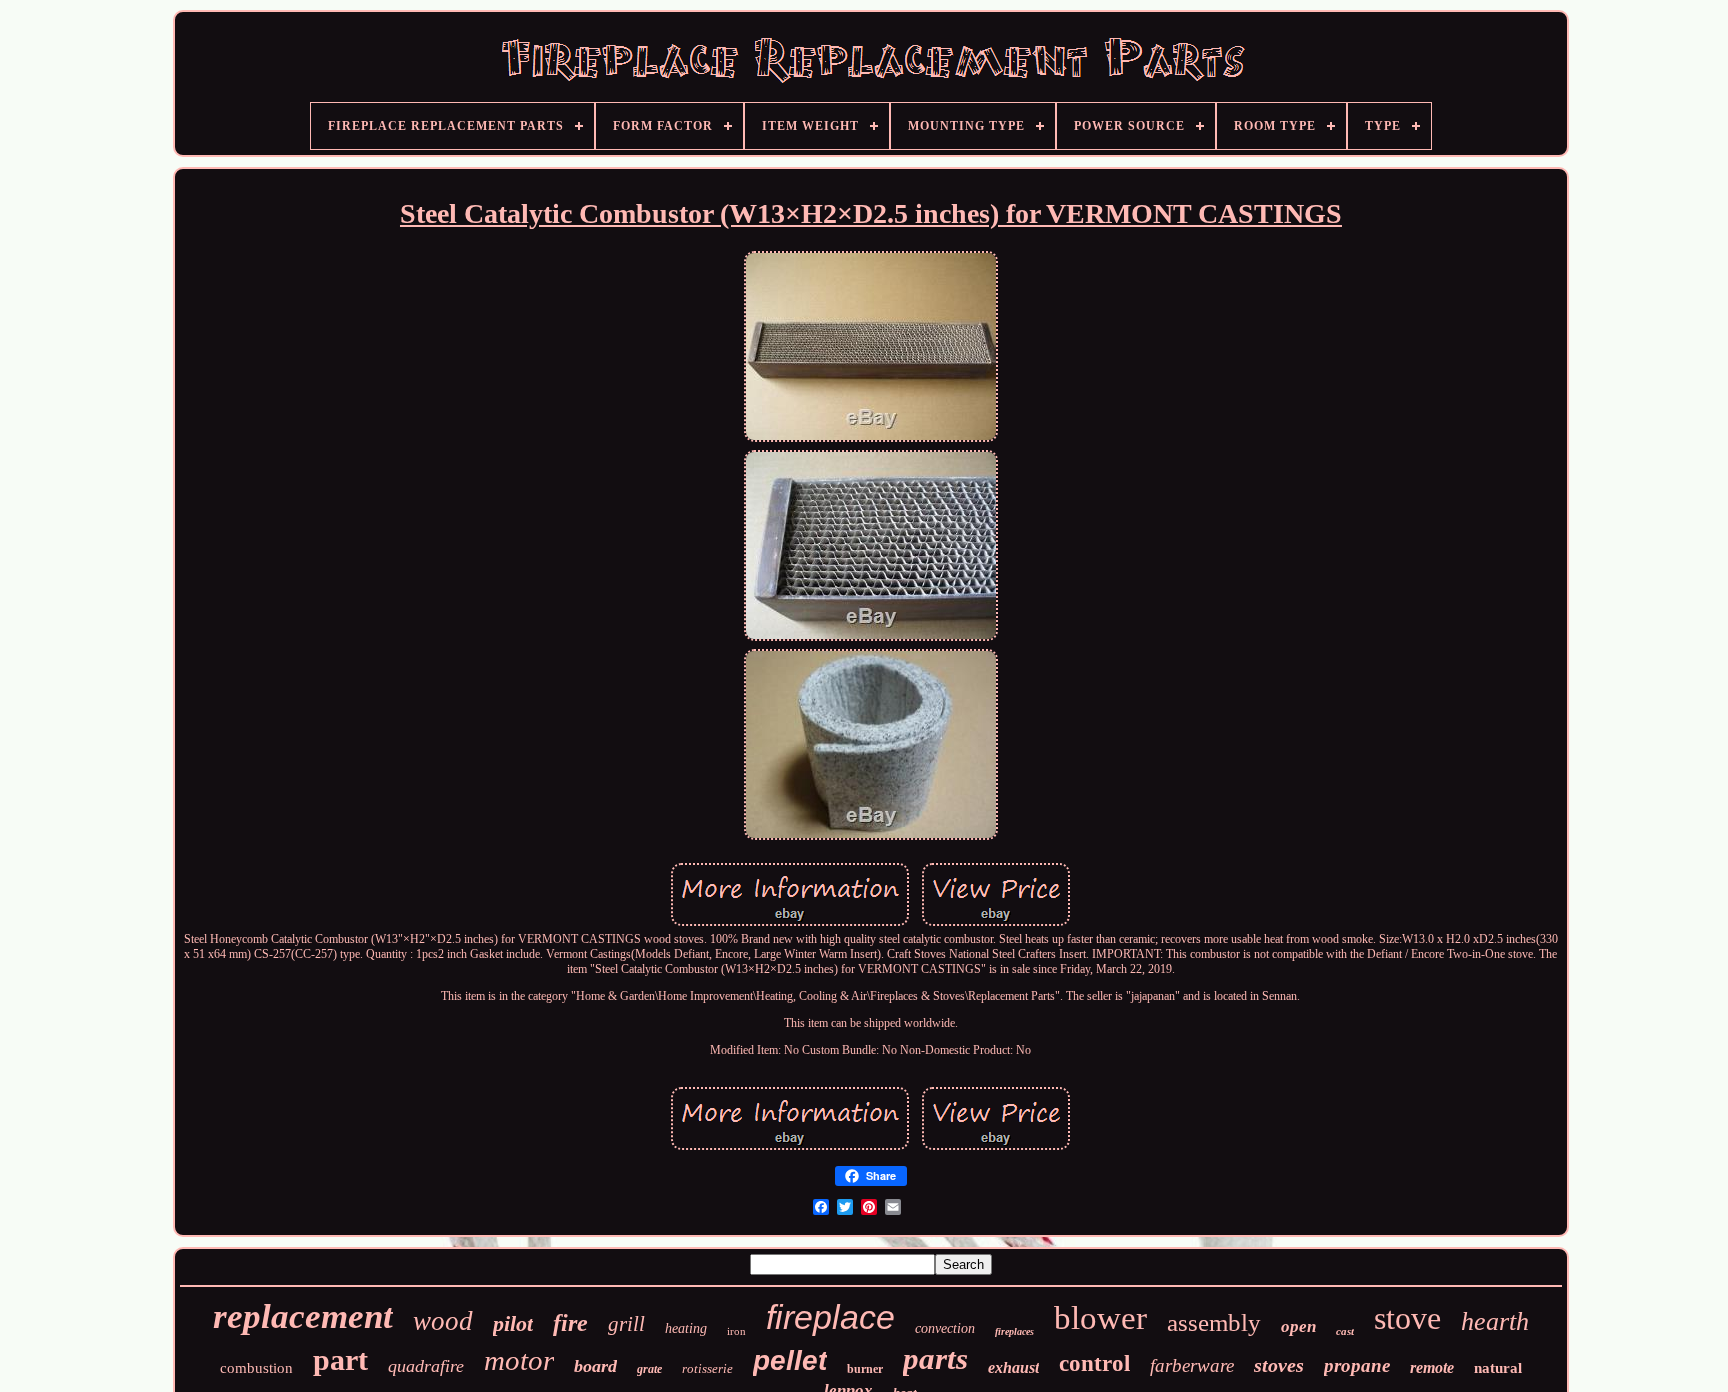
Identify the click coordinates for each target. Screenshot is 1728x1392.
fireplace (830, 1317)
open (1298, 1326)
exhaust (1013, 1367)
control (1094, 1363)
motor (519, 1360)
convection (945, 1328)
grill (626, 1324)
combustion (256, 1368)
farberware (1192, 1365)
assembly (1214, 1322)
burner (865, 1369)
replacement (303, 1316)
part (340, 1359)
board (595, 1366)
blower (1100, 1318)
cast (1345, 1331)
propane (1357, 1365)
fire (570, 1323)
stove (1407, 1318)
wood (443, 1321)
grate (649, 1369)
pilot (513, 1323)
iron (736, 1331)
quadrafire (426, 1366)
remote (1432, 1367)
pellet (790, 1360)
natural (1498, 1368)
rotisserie (707, 1368)
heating (686, 1328)
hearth (1495, 1321)
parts (935, 1358)
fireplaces (1014, 1331)
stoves (1279, 1365)
